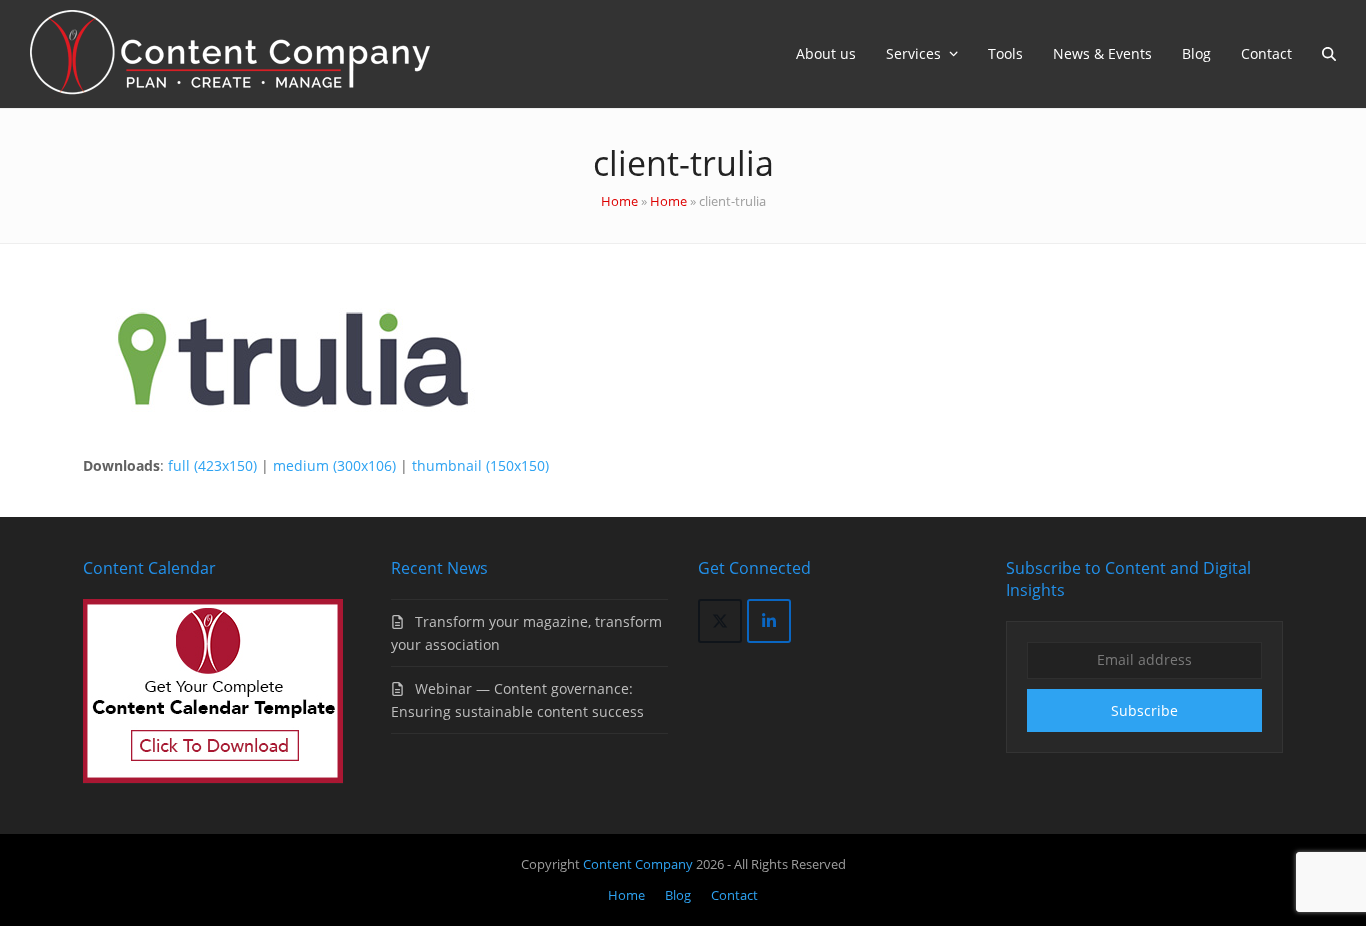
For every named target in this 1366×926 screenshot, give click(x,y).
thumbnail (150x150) (480, 465)
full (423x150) (212, 465)
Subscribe (1144, 710)
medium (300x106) (334, 465)
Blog (678, 895)
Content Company (639, 864)
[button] (1329, 54)
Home (619, 201)
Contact (734, 895)
